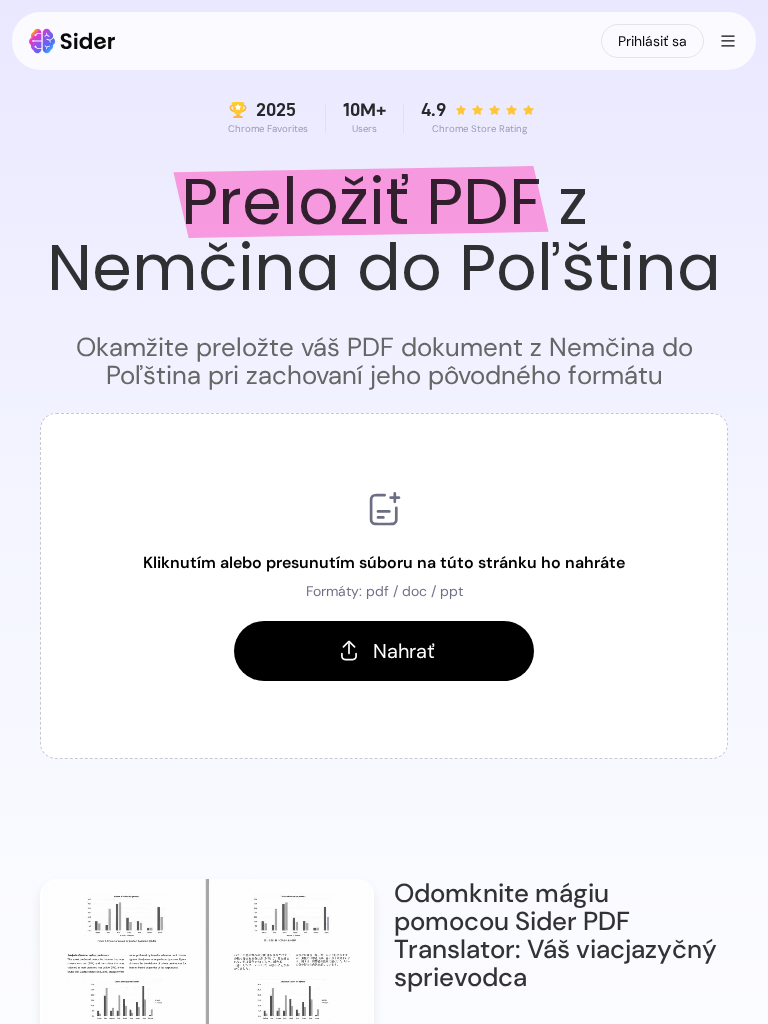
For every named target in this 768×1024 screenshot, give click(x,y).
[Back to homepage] (72, 41)
